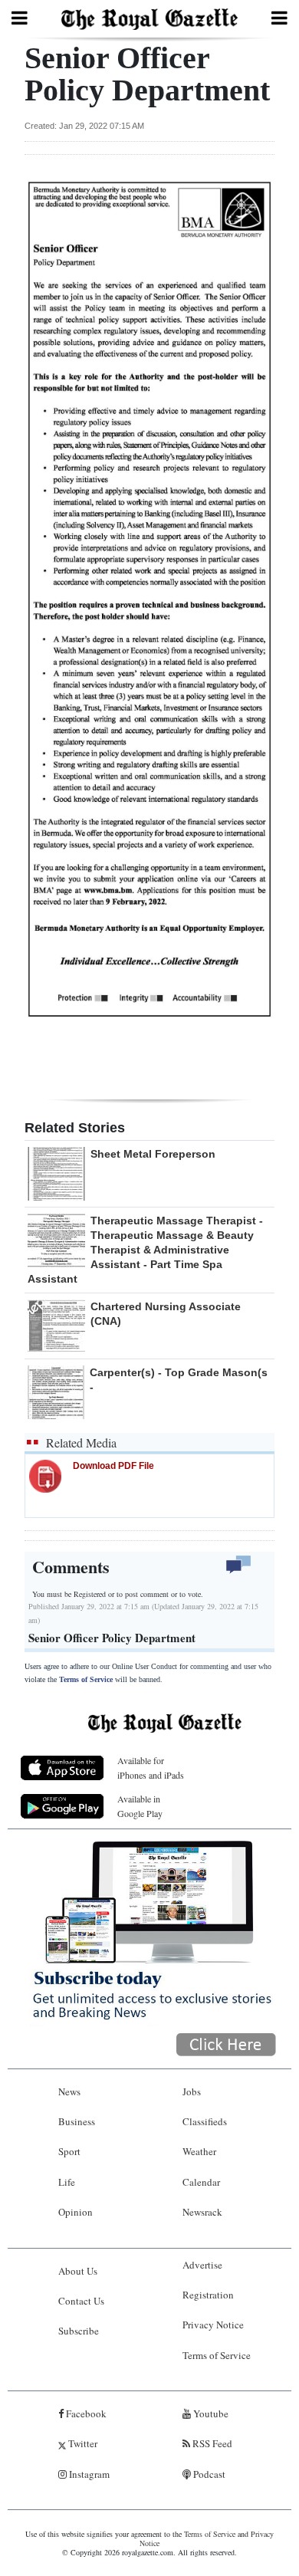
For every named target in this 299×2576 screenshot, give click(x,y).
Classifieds (205, 2121)
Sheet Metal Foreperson (153, 1154)
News (69, 2091)
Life (67, 2182)
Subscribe (79, 2331)
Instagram (88, 2474)
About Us (78, 2271)
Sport (69, 2151)
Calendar (201, 2182)
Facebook (85, 2413)
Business (77, 2121)
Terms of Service (86, 1679)
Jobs (192, 2091)
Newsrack (202, 2212)
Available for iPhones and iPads (151, 1768)
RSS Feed (211, 2443)
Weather (199, 2151)
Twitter (82, 2443)
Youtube (210, 2413)
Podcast (208, 2474)
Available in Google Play (140, 1806)
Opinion (76, 2212)
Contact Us (81, 2301)
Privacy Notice (213, 2325)
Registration (208, 2295)
